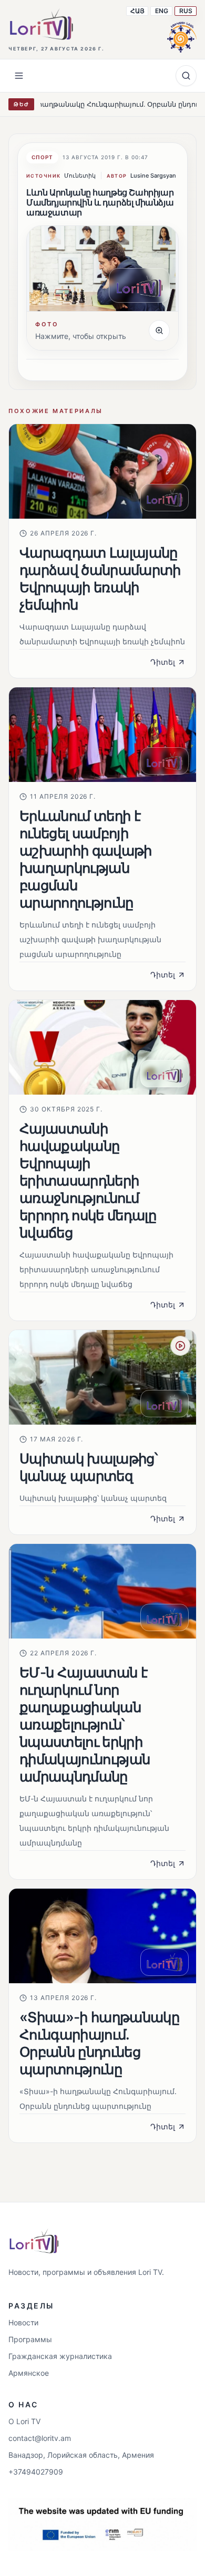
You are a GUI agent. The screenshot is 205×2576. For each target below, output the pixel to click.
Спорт (42, 157)
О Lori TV (24, 2421)
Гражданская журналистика (60, 2356)
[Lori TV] (41, 24)
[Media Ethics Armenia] (182, 36)
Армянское (29, 2373)
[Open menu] (19, 76)
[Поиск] (186, 76)
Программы (30, 2339)
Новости (23, 2322)
